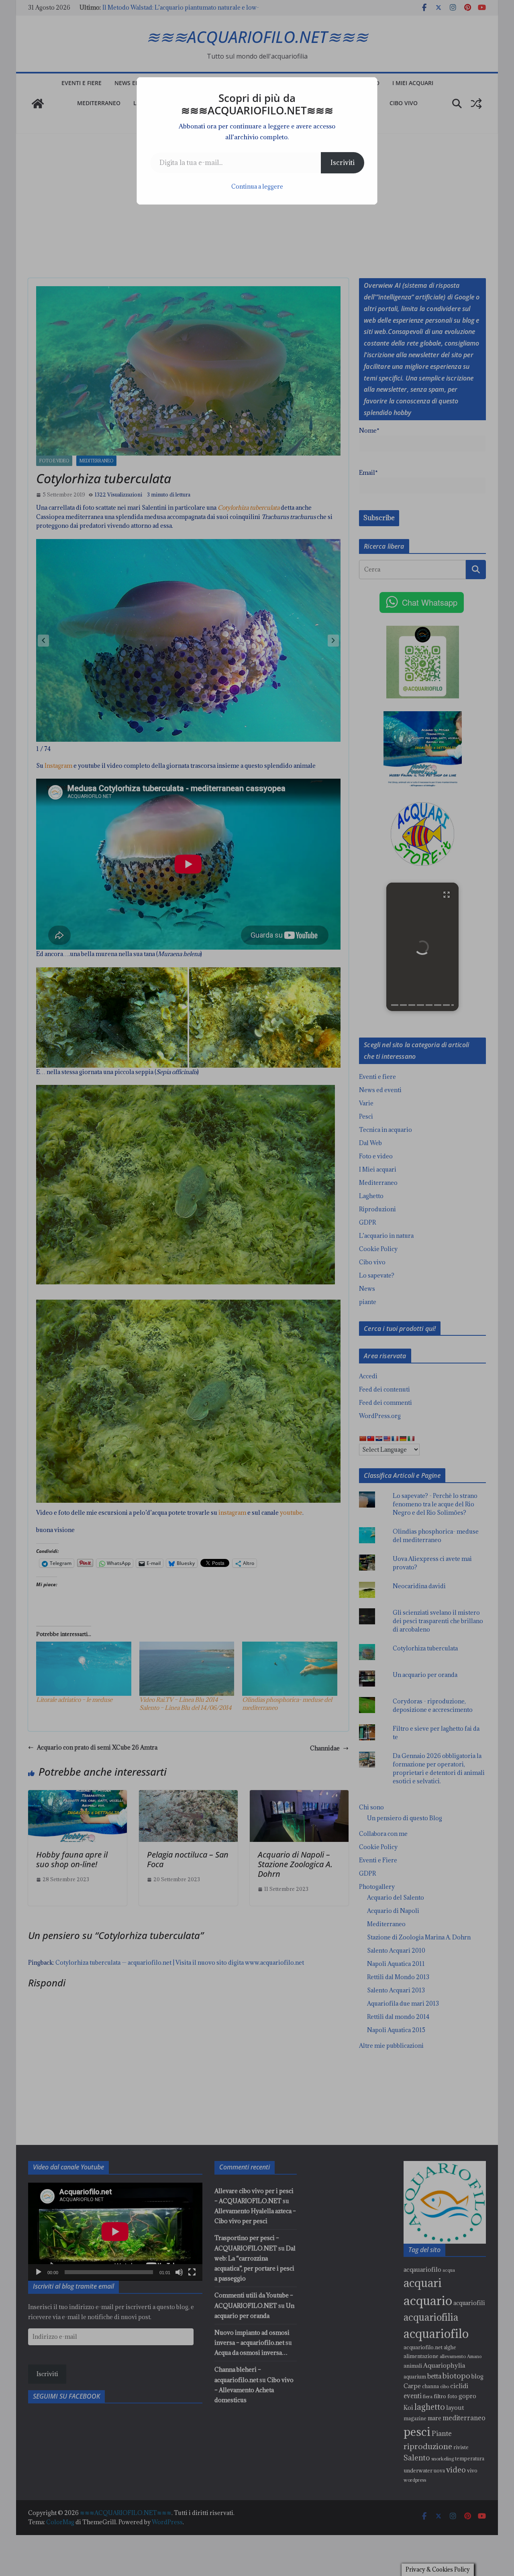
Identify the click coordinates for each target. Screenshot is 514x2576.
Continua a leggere (257, 186)
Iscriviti (343, 163)
